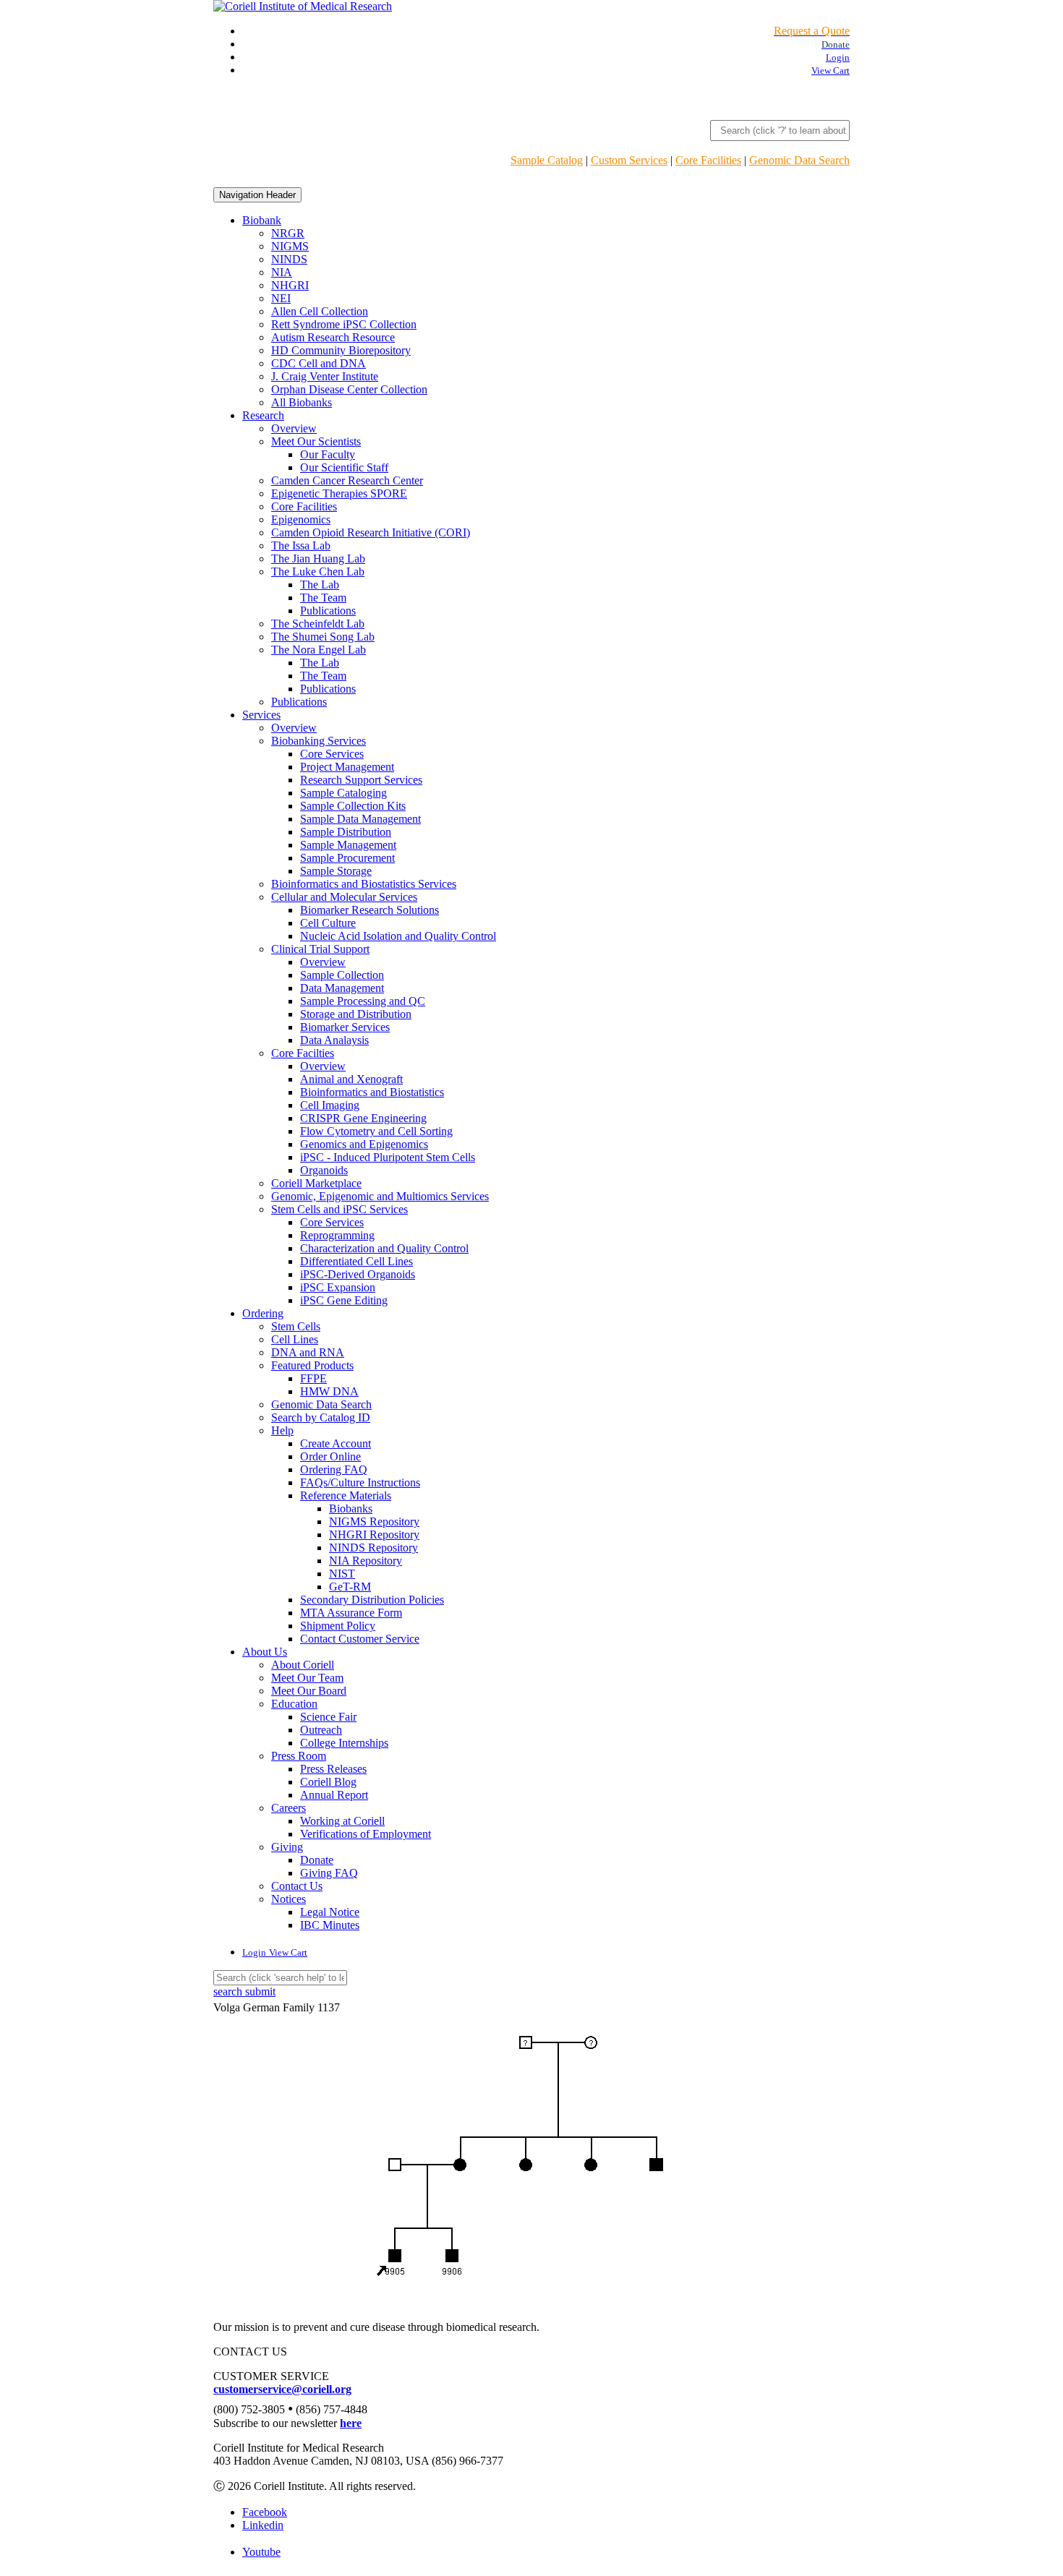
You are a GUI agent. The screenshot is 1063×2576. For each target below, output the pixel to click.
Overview (294, 428)
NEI (281, 298)
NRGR (288, 233)
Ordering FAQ (334, 1469)
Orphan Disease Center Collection (349, 389)
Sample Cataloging (343, 793)
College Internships (344, 1743)
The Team (323, 598)
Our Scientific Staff (344, 467)
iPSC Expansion (338, 1287)
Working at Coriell (342, 1821)
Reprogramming (337, 1235)
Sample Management (348, 845)
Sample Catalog (547, 160)
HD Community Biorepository (341, 350)
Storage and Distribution (356, 1014)
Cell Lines (295, 1339)
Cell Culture (328, 923)
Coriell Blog (328, 1782)
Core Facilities (708, 160)
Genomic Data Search (799, 160)
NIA (282, 272)
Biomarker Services (345, 1027)
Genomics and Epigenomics (364, 1144)
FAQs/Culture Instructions (360, 1482)
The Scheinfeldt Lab (318, 624)
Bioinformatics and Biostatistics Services (364, 884)
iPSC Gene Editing (344, 1300)
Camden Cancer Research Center (347, 480)
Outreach (321, 1730)
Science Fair (328, 1717)
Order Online (330, 1456)
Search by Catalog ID (321, 1417)
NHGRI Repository (374, 1535)
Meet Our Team (307, 1678)
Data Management (342, 988)
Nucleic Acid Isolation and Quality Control (398, 936)
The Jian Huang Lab (318, 559)
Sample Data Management (360, 819)
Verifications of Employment (366, 1834)
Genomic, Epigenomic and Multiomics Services (380, 1196)
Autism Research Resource (333, 337)
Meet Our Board (309, 1691)
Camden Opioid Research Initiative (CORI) (371, 532)
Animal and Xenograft (351, 1079)
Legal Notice (330, 1912)
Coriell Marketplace (316, 1183)
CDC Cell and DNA (319, 363)
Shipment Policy (338, 1626)
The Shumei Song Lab (323, 637)
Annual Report (334, 1795)
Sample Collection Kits (353, 806)
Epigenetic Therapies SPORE (339, 493)
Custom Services (629, 160)
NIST (342, 1574)
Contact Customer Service (360, 1639)
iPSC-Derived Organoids (358, 1274)
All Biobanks (302, 402)
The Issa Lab (301, 545)
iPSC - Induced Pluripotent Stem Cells (388, 1157)
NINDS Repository (373, 1548)
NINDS (289, 259)
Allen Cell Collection (320, 311)
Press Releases (333, 1769)
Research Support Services (361, 780)
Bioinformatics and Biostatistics (372, 1092)
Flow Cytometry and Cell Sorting (376, 1131)
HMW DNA (329, 1391)
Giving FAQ (329, 1873)
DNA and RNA (308, 1352)
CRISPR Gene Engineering (363, 1118)
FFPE (313, 1378)
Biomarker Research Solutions (370, 910)
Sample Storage (336, 871)
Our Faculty (328, 454)
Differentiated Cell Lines (357, 1261)
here (351, 2423)
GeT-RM (350, 1587)
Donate (317, 1860)
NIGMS (290, 246)
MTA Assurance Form (351, 1613)
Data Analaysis (334, 1040)
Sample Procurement (347, 858)
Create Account (336, 1443)
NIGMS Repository (374, 1522)
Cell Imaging (330, 1105)
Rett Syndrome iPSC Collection (344, 324)
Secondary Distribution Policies (372, 1600)
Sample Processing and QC (363, 1001)
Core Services (332, 754)
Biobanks (351, 1509)
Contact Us (297, 1886)
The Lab (320, 585)
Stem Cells (296, 1326)
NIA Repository (366, 1561)
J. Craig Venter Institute (325, 376)
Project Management (347, 767)
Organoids (324, 1170)
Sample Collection (342, 975)
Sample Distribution (346, 832)
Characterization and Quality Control (384, 1248)
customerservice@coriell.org (282, 2389)
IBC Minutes (330, 1925)
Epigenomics (301, 519)
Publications (328, 611)
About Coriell (303, 1665)
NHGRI (290, 285)
